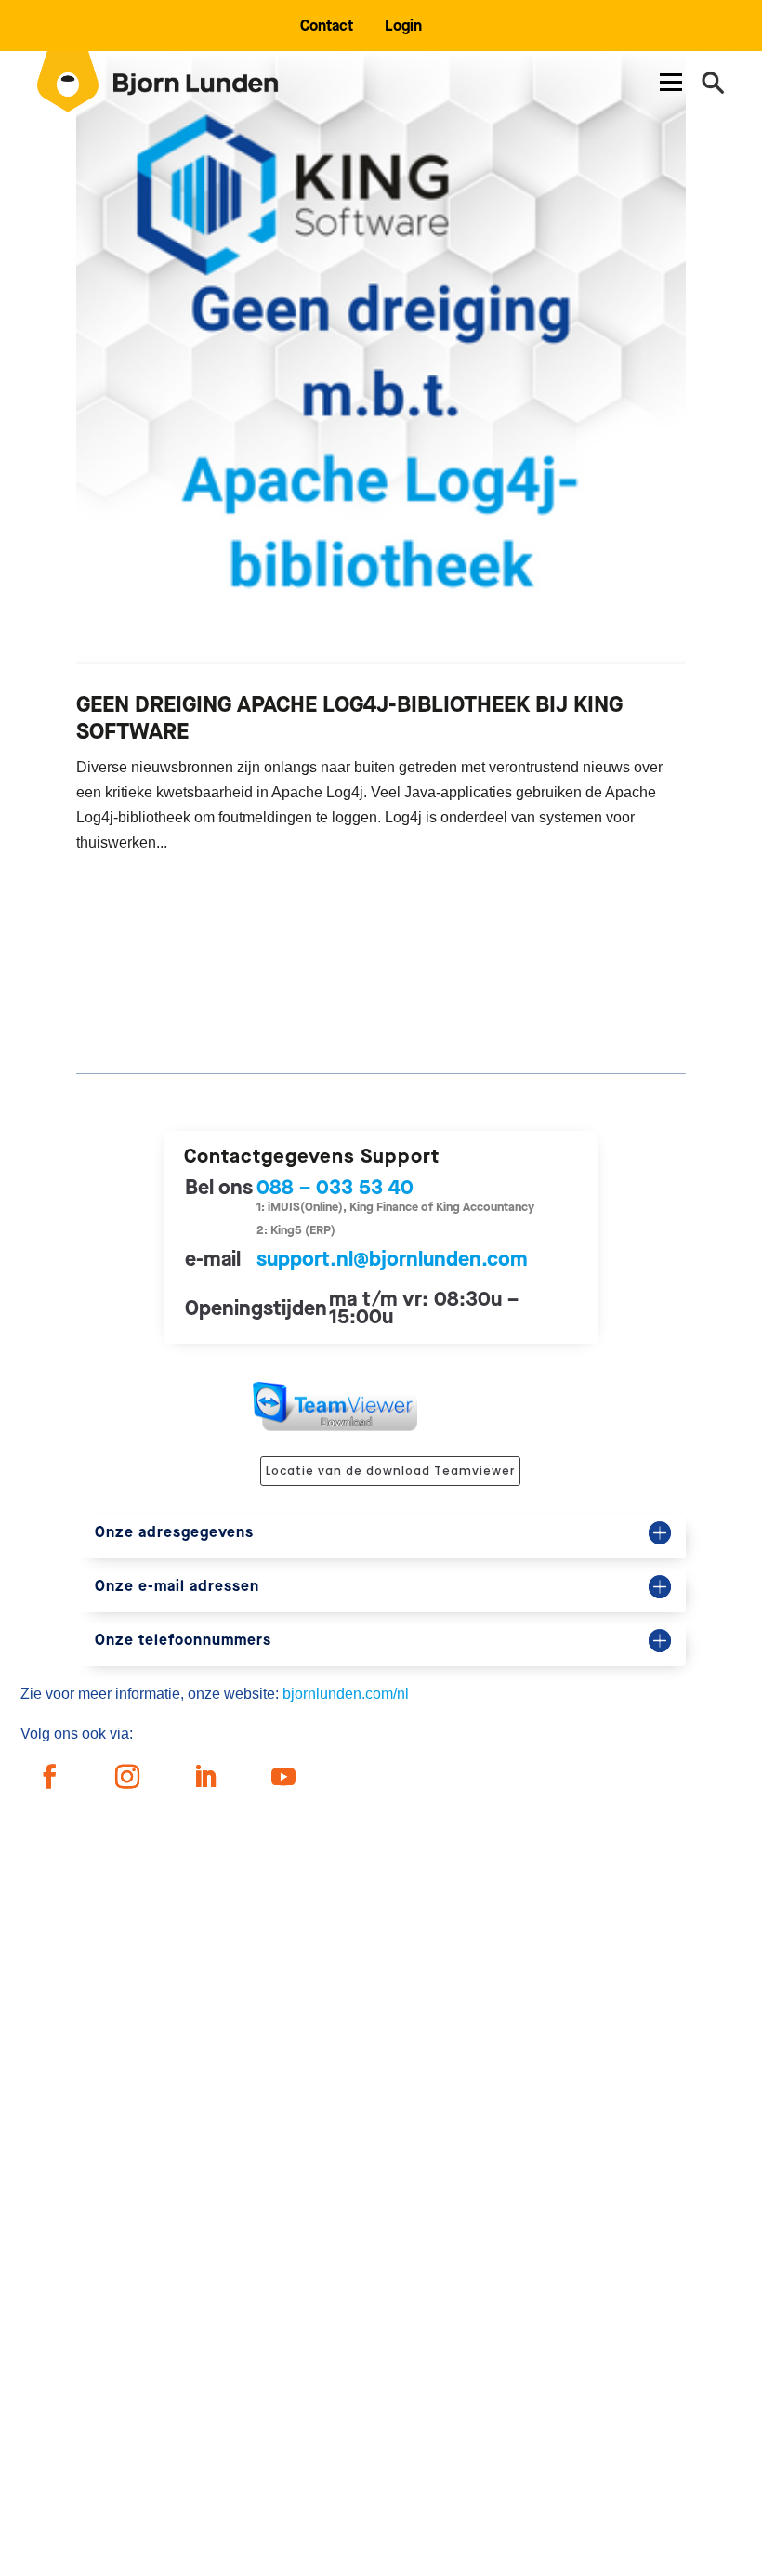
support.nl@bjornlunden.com (392, 1259)
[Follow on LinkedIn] (205, 1777)
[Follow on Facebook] (49, 1777)
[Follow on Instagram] (127, 1777)
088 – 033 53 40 (335, 1187)
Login (403, 26)
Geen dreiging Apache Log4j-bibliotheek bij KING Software (349, 718)
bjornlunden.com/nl (346, 1694)
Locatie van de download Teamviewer (390, 1471)
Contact (327, 26)
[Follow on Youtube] (283, 1777)
